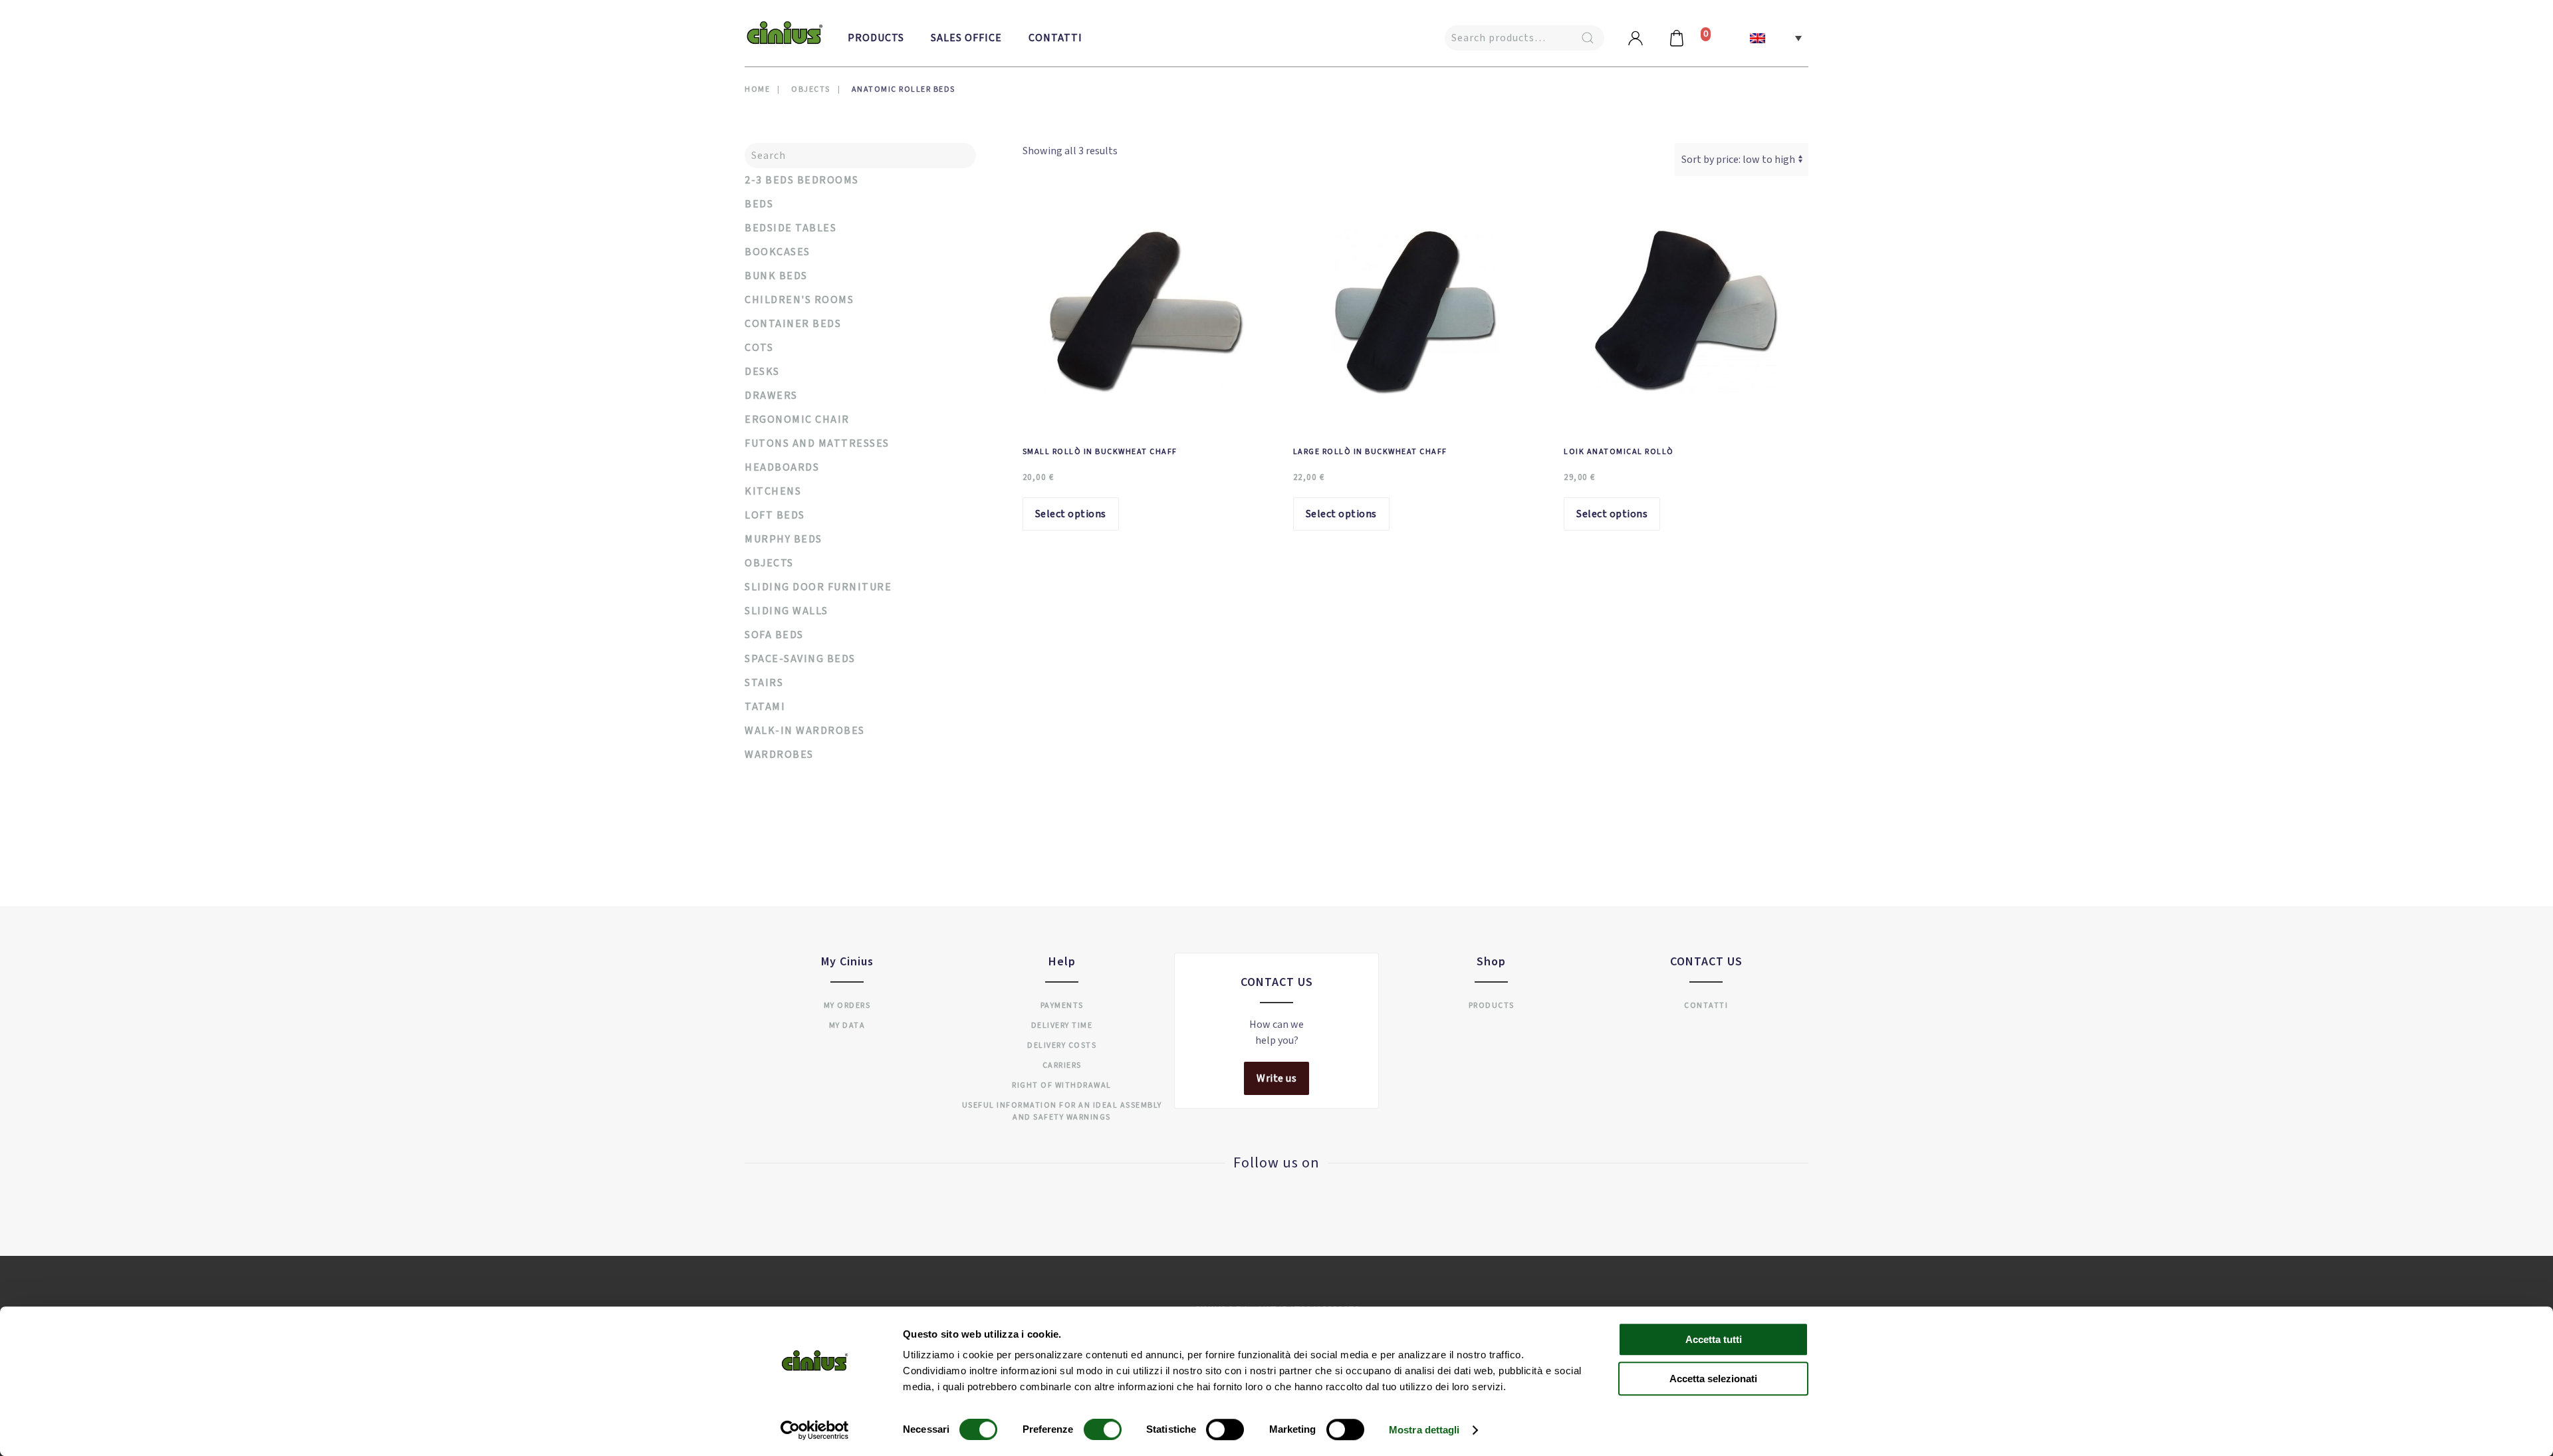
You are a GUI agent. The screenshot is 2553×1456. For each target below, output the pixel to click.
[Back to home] (785, 33)
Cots (759, 348)
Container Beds (793, 324)
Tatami (765, 707)
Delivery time (1062, 1026)
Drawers (771, 396)
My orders (847, 1006)
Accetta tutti (1714, 1339)
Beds (759, 204)
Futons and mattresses (817, 443)
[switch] (1089, 1429)
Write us (1276, 1078)
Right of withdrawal (1062, 1085)
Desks (762, 372)
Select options (1071, 514)
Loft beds (775, 515)
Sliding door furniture (818, 587)
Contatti (1055, 38)
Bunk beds (776, 276)
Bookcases (778, 252)
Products (876, 38)
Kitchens (773, 491)
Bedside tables (790, 228)
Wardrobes (779, 755)
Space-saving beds (800, 659)
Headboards (782, 467)
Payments (1062, 1006)
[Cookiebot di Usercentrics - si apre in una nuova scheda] (815, 1430)
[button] (1776, 38)
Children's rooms (799, 300)
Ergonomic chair (797, 420)
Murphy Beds (784, 539)
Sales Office (966, 38)
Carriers (1062, 1065)
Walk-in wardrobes (805, 731)
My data (847, 1026)
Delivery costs (1062, 1045)
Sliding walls (787, 611)
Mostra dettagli (1424, 1430)
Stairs (764, 683)
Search (1588, 38)
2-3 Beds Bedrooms (802, 180)
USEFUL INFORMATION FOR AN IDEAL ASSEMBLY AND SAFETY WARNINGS (1062, 1111)
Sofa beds (774, 635)
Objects (769, 563)
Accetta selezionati (1713, 1379)
